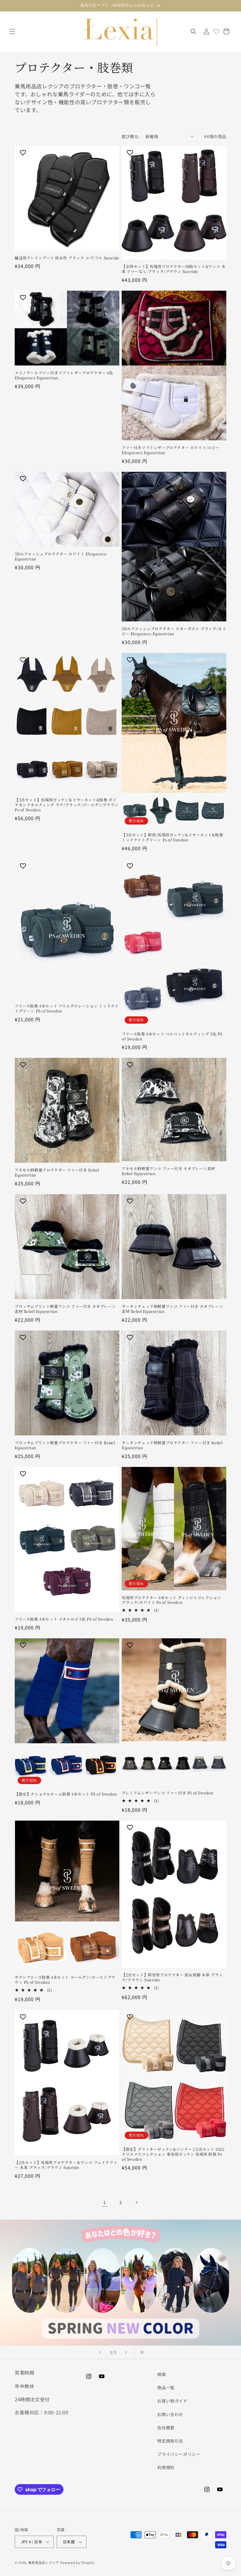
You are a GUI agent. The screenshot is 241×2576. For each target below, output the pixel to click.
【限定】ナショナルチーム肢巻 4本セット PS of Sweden (66, 1794)
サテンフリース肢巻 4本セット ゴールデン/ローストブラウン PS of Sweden (65, 1980)
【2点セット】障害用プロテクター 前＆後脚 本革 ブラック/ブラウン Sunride (172, 1978)
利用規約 (166, 2467)
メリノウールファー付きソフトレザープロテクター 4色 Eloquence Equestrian (64, 375)
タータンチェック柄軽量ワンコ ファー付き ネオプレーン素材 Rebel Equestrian (173, 1309)
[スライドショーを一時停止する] (141, 2352)
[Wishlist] (216, 32)
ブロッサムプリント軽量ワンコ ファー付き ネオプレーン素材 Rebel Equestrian (65, 1309)
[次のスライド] (126, 2352)
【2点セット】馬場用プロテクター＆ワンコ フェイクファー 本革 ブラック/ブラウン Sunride (66, 2165)
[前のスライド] (100, 2352)
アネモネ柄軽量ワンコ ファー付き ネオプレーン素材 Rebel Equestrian (168, 1171)
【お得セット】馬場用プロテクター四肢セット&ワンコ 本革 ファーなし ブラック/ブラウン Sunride (174, 269)
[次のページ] (136, 2203)
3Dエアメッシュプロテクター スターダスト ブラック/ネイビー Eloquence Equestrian (174, 631)
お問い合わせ (170, 2414)
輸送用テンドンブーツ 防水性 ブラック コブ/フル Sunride (67, 258)
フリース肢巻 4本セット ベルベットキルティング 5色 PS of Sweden (172, 1037)
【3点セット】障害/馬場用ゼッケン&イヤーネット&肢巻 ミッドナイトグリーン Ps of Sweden (172, 838)
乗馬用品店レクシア (44, 2562)
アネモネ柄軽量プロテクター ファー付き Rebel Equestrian (57, 1173)
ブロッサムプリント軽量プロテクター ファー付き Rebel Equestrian (65, 1445)
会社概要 (166, 2428)
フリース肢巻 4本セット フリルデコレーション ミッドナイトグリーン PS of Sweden (67, 1009)
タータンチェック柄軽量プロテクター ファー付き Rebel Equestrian (172, 1445)
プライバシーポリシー (179, 2454)
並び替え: (130, 136)
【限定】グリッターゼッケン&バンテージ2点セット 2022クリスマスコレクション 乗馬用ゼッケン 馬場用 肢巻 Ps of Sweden (173, 2154)
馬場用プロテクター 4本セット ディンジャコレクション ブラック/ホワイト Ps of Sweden (171, 1600)
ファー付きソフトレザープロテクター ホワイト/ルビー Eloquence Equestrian (171, 450)
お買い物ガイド (172, 2401)
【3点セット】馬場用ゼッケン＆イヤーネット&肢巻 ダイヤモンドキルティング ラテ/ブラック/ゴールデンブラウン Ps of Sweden (67, 805)
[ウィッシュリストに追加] (24, 153)
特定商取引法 (170, 2441)
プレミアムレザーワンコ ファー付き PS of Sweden (168, 1793)
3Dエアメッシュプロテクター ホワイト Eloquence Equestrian (61, 557)
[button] (12, 32)
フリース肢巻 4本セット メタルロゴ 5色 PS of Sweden (64, 1619)
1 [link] (105, 2202)
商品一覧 (166, 2388)
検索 (161, 2374)
